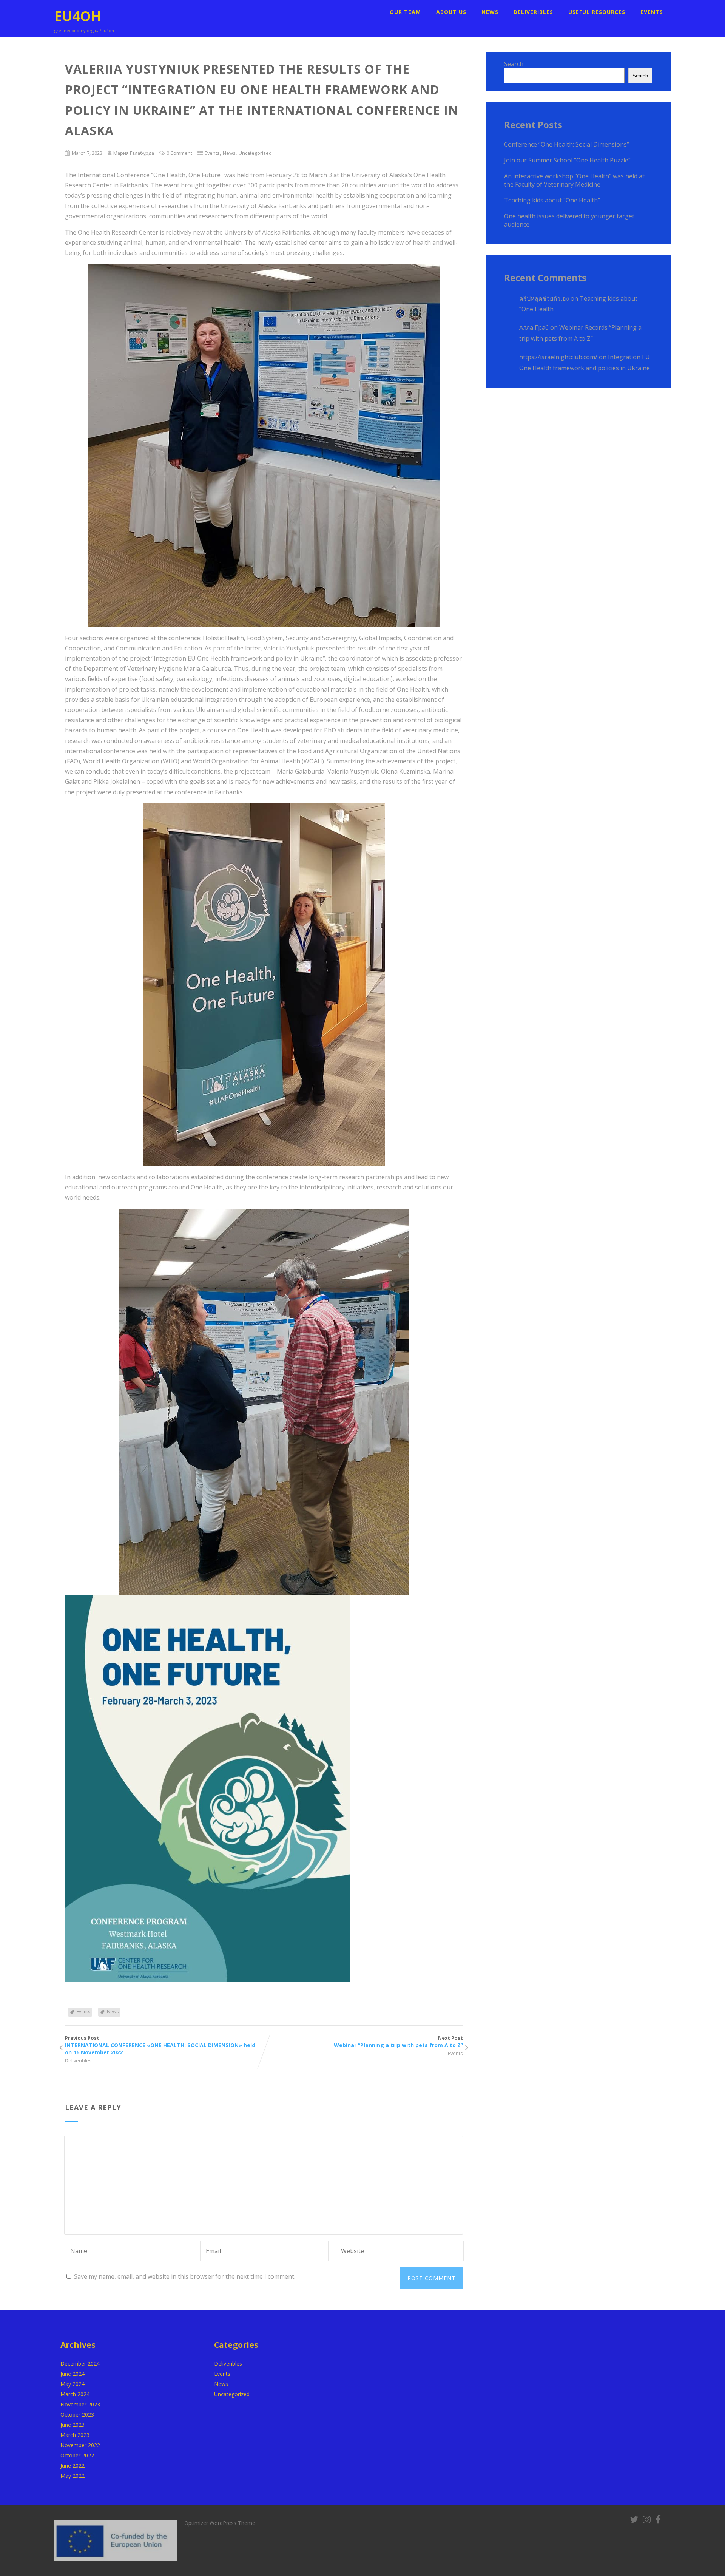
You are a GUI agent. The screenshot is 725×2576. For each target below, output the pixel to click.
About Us (451, 12)
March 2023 (75, 2435)
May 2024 (72, 2384)
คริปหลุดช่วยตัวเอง (544, 298)
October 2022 (77, 2455)
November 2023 (80, 2404)
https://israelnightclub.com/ (558, 357)
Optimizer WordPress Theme (220, 2523)
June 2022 (72, 2466)
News (490, 12)
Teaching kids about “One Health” (552, 200)
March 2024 (75, 2394)
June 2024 (72, 2374)
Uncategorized (255, 153)
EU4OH (78, 16)
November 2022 (80, 2445)
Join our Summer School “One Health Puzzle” (567, 160)
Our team (405, 12)
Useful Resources (597, 12)
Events (652, 12)
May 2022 (72, 2476)
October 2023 (77, 2415)
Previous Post (160, 2045)
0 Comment (179, 153)
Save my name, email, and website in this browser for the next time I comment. (185, 2276)
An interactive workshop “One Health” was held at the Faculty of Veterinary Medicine (574, 180)
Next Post (398, 2042)
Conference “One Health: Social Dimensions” (567, 144)
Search (514, 64)
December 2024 (80, 2364)
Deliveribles (533, 12)
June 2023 (72, 2425)
